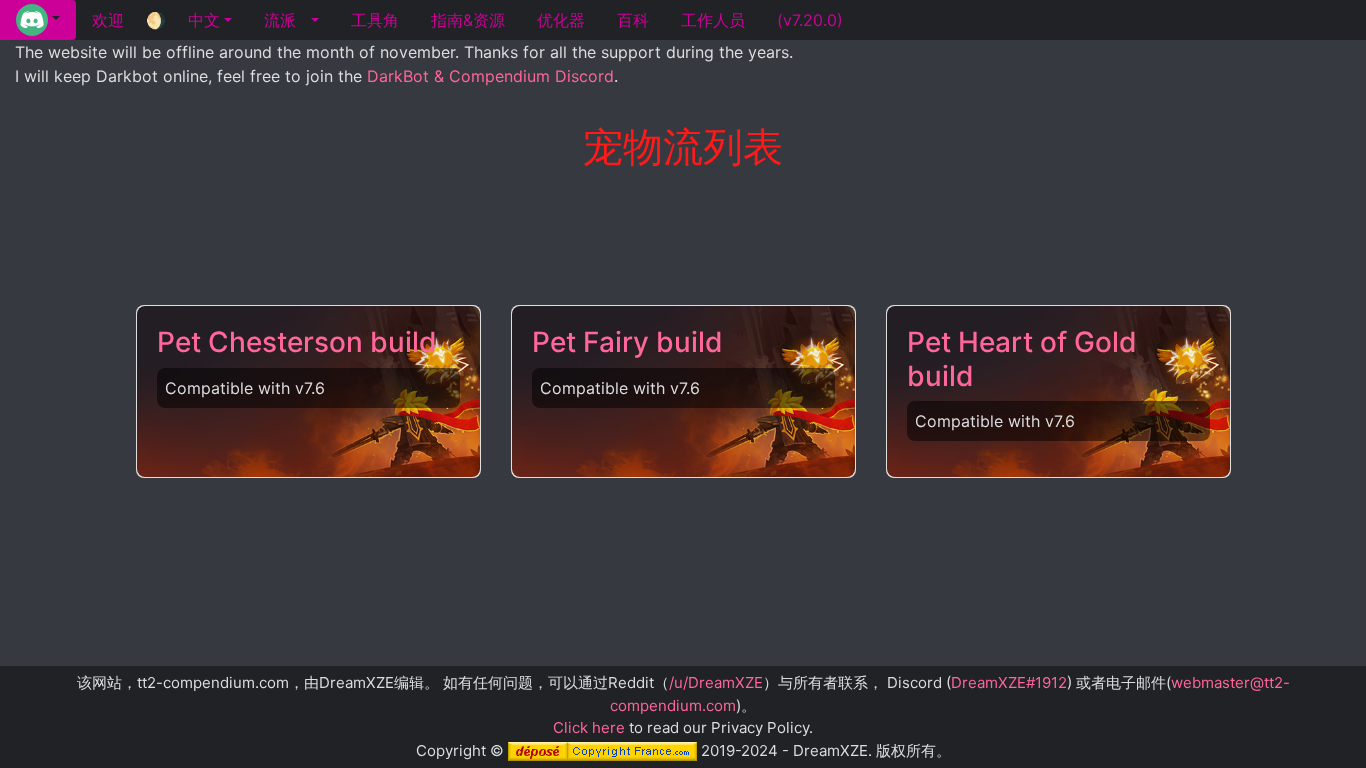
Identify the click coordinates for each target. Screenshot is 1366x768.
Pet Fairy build (627, 342)
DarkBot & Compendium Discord (490, 76)
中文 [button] (204, 20)
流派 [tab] (280, 20)
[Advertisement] (683, 239)
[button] (38, 20)
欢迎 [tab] (108, 20)
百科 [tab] (633, 20)
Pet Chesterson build (297, 342)
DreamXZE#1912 (1009, 682)
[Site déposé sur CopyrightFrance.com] (602, 750)
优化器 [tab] (561, 20)
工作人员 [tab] (713, 20)
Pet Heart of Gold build (1022, 359)
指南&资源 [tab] (468, 20)
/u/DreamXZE (716, 682)
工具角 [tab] (375, 20)
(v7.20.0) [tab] (810, 20)
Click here (589, 727)
